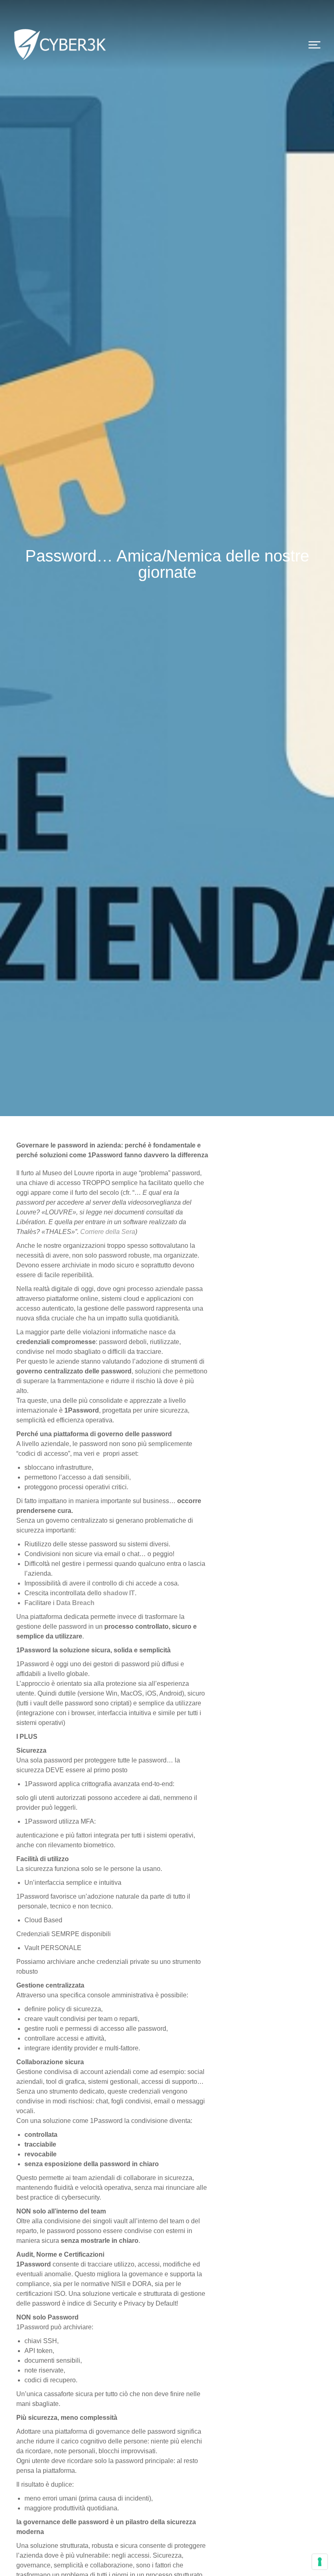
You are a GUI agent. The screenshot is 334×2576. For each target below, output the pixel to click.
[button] (314, 45)
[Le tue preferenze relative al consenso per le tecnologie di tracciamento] (320, 2562)
